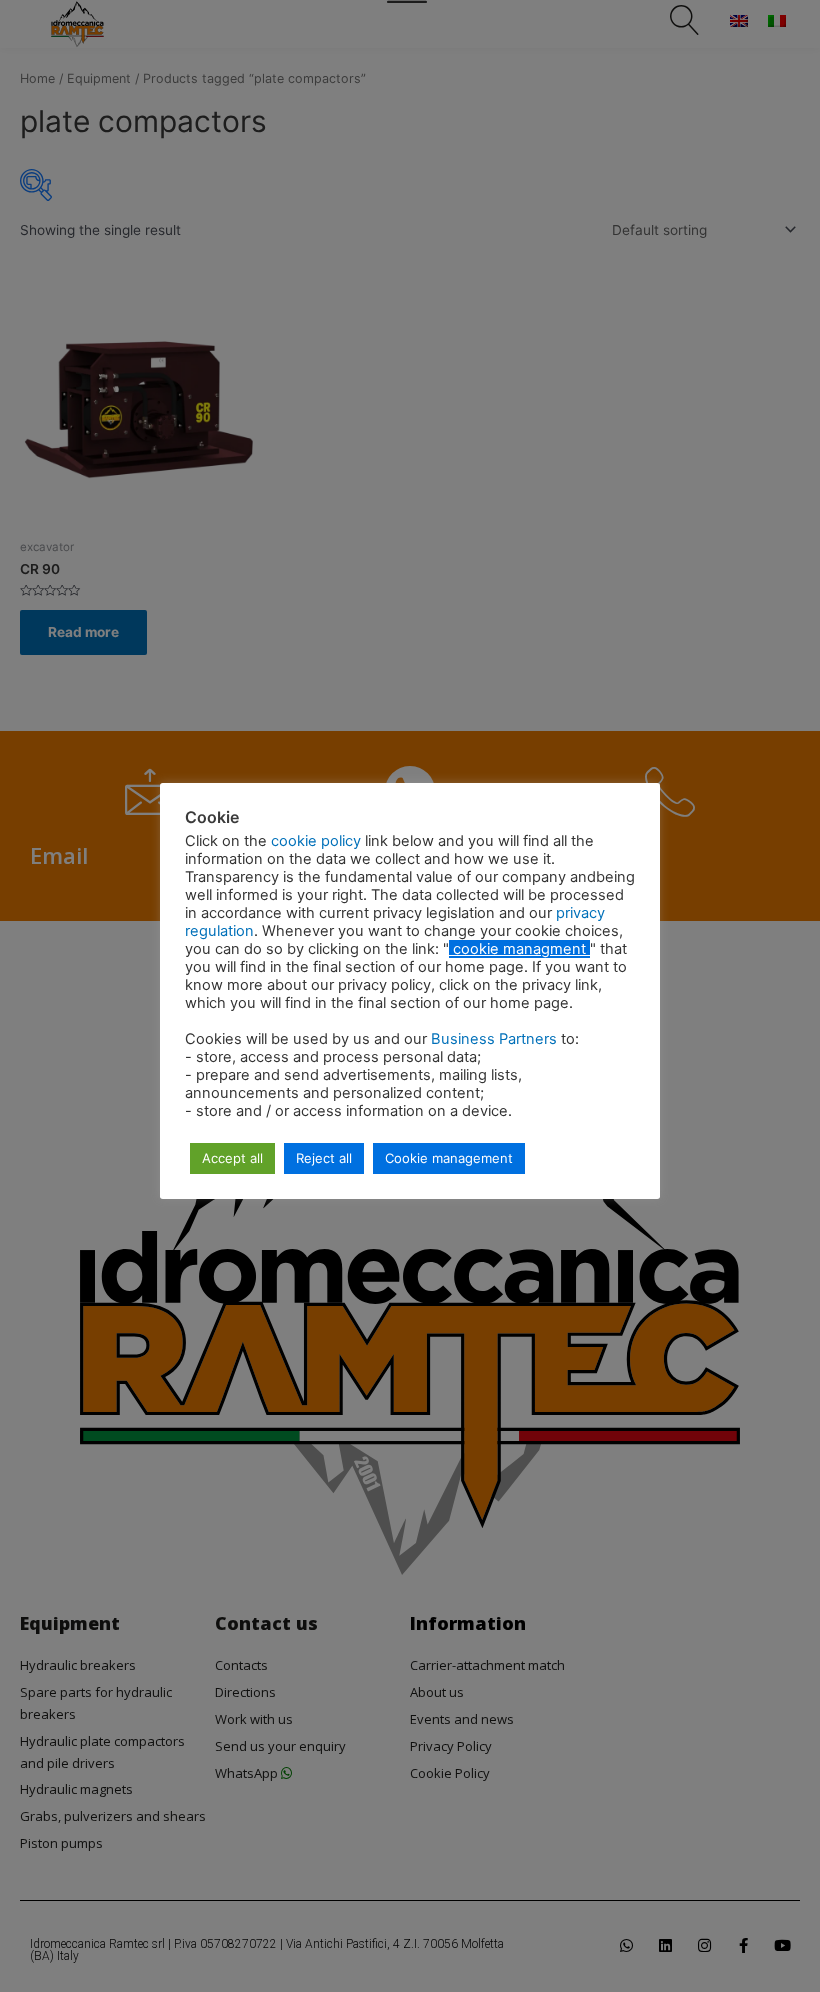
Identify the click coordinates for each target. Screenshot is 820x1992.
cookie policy (318, 841)
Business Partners (496, 1039)
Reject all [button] (324, 1158)
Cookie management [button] (449, 1158)
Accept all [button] (232, 1158)
